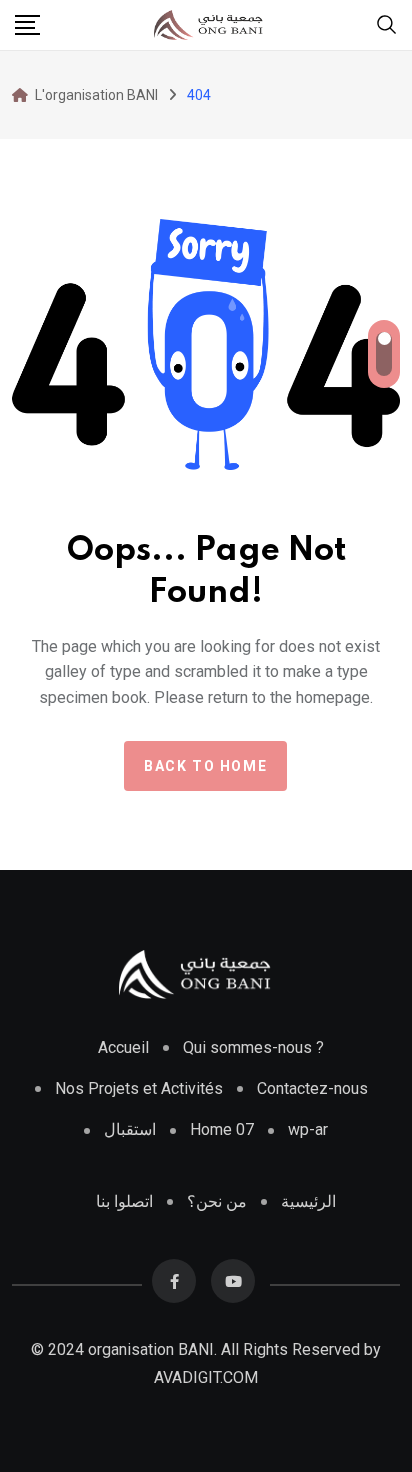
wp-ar (308, 1129)
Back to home (205, 766)
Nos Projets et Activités (139, 1088)
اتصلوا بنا (124, 1201)
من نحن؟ (217, 1201)
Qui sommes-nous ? (253, 1047)
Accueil (123, 1047)
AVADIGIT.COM (206, 1377)
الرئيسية (308, 1201)
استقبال (130, 1129)
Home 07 (222, 1129)
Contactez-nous (312, 1088)
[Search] (387, 23)
